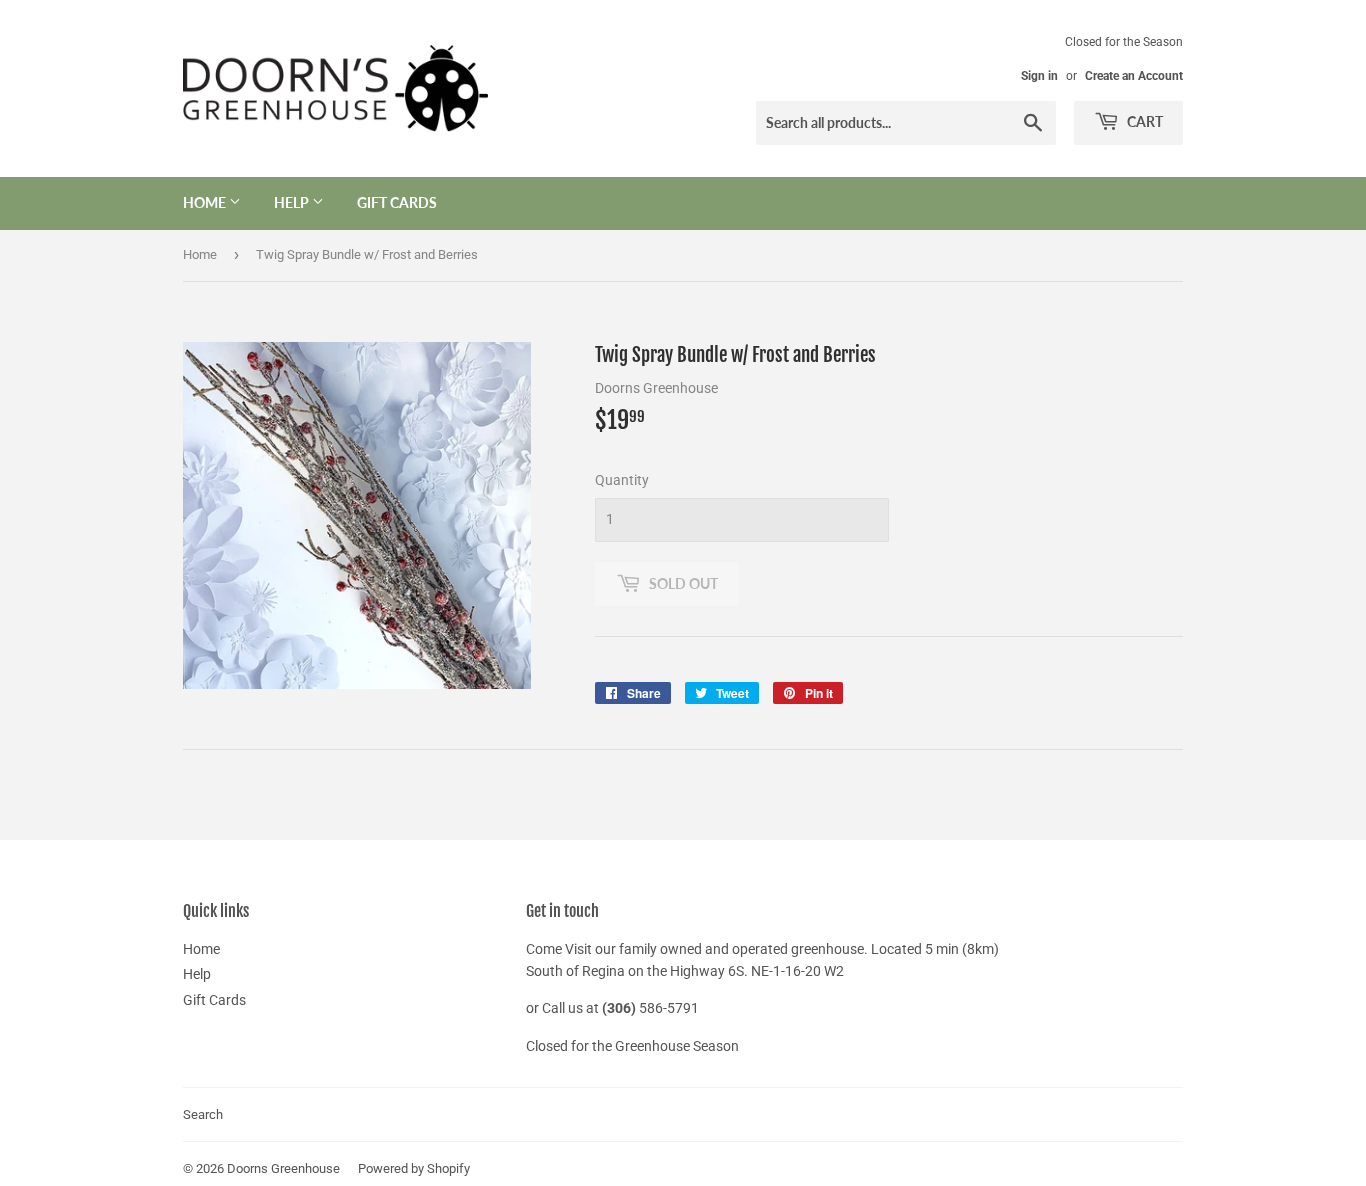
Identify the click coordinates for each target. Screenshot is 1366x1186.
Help (293, 202)
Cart (1143, 121)
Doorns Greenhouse (283, 1168)
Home (206, 202)
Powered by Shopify (414, 1168)
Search (203, 1114)
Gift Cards (397, 202)
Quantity (622, 480)
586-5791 (669, 1008)
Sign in (1039, 76)
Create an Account (1134, 76)
